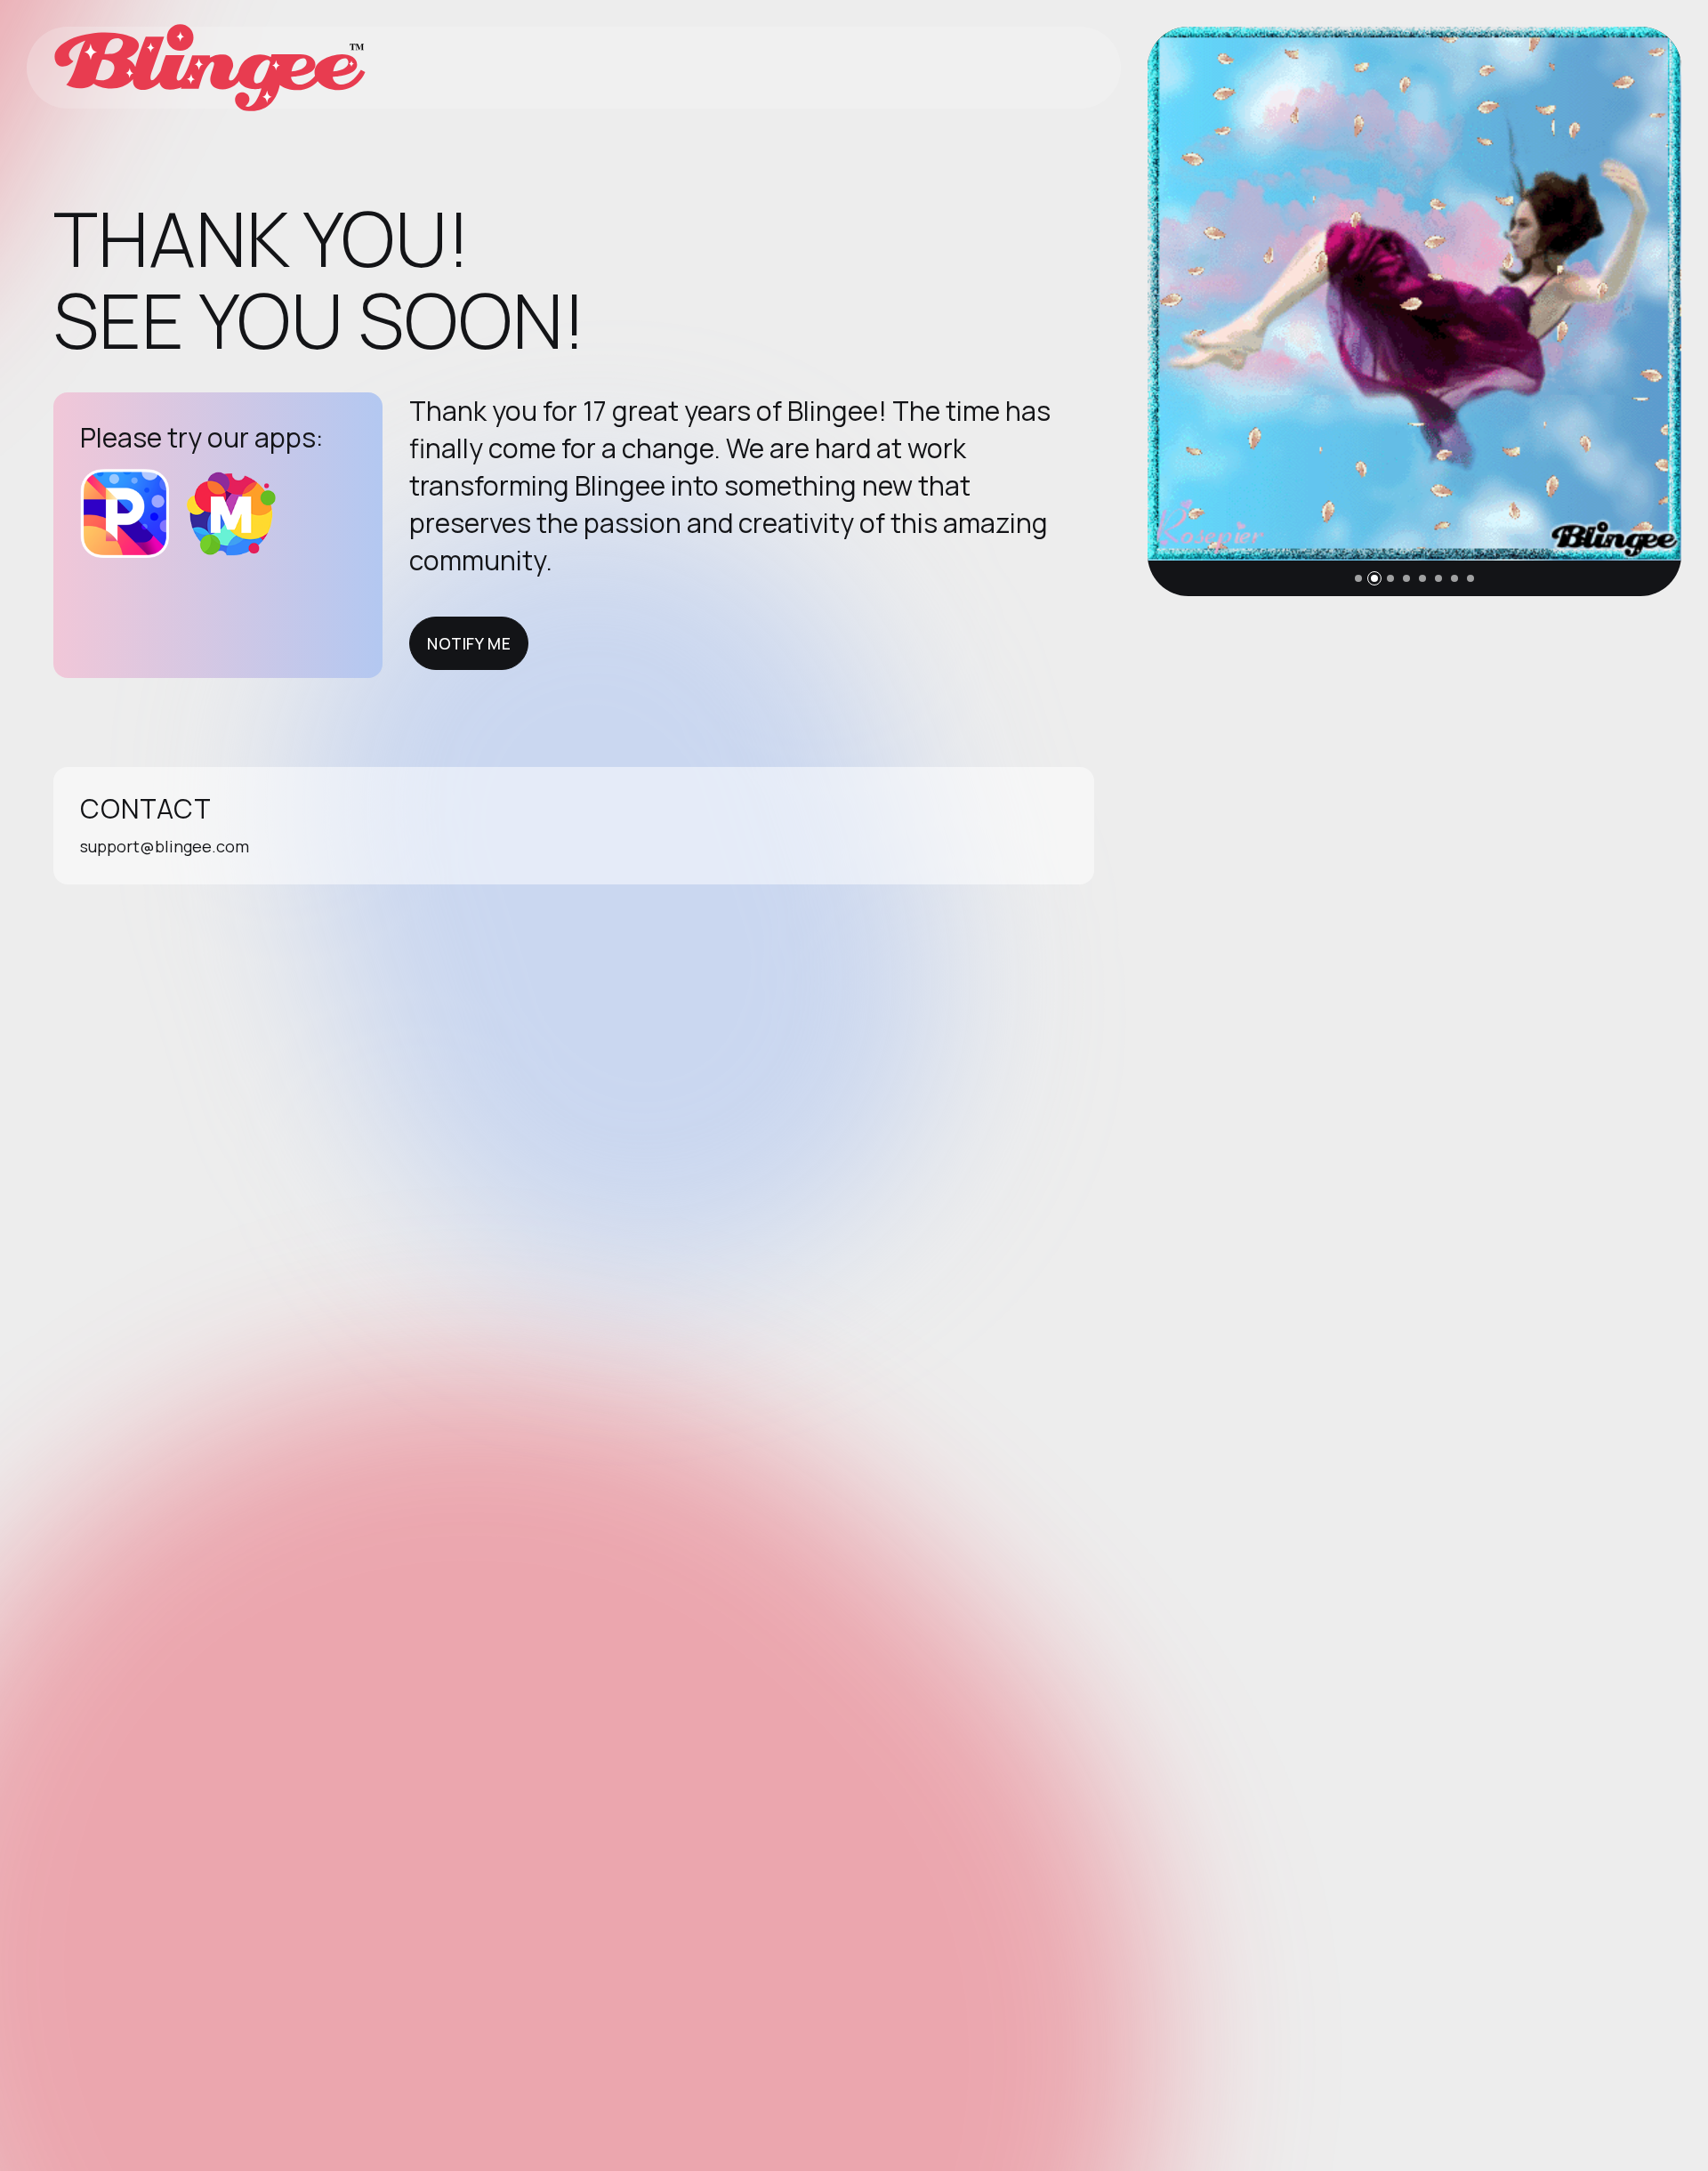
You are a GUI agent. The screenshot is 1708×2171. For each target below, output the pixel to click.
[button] (1358, 578)
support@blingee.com (165, 846)
